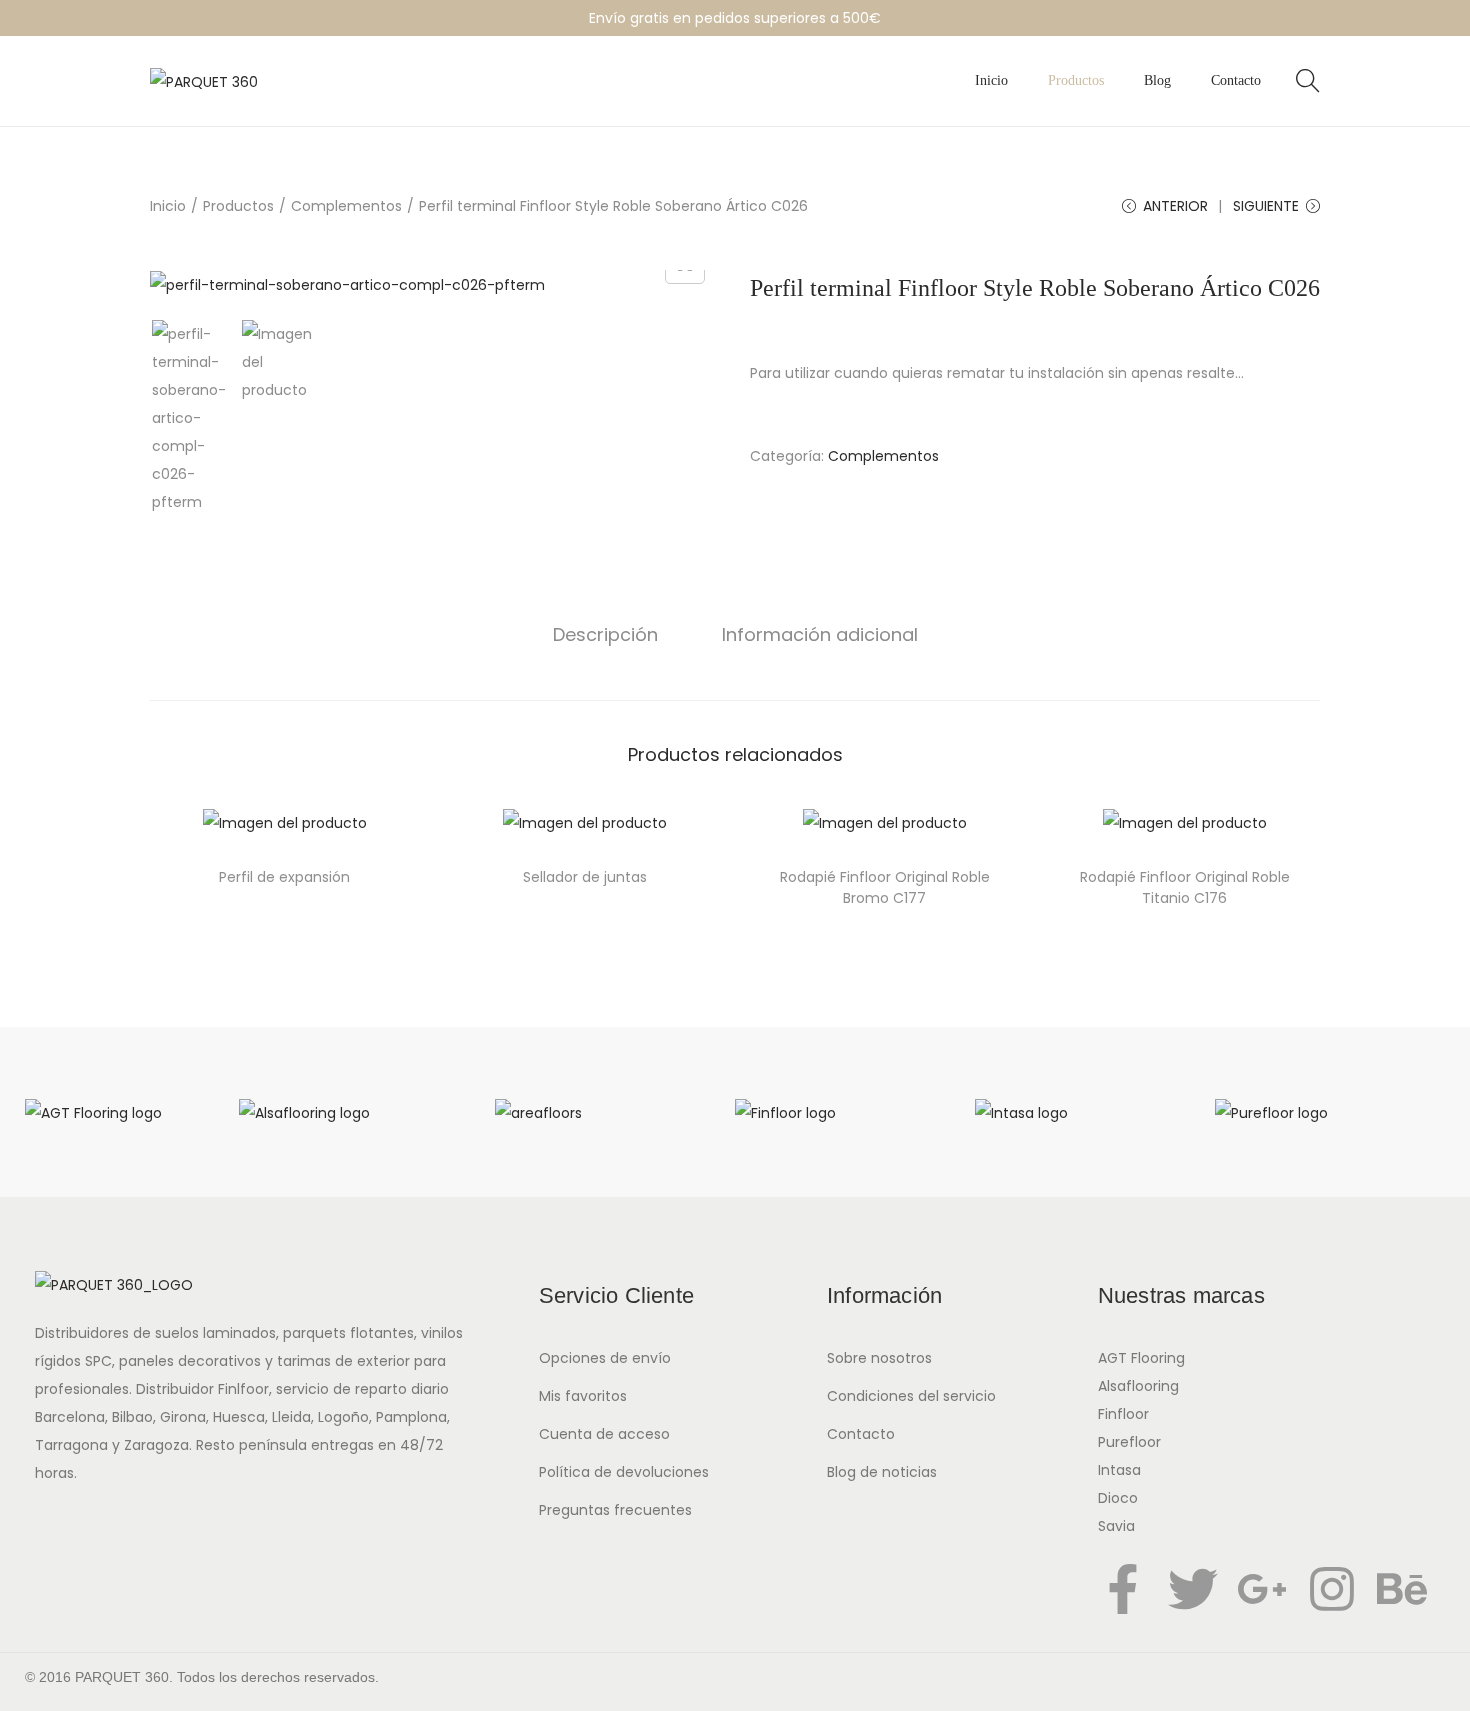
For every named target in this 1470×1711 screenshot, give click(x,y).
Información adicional (820, 634)
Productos (238, 206)
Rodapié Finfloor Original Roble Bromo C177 (885, 887)
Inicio (168, 206)
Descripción (605, 634)
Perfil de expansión (284, 877)
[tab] (605, 635)
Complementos (346, 206)
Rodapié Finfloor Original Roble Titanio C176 (1185, 887)
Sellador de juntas (585, 877)
